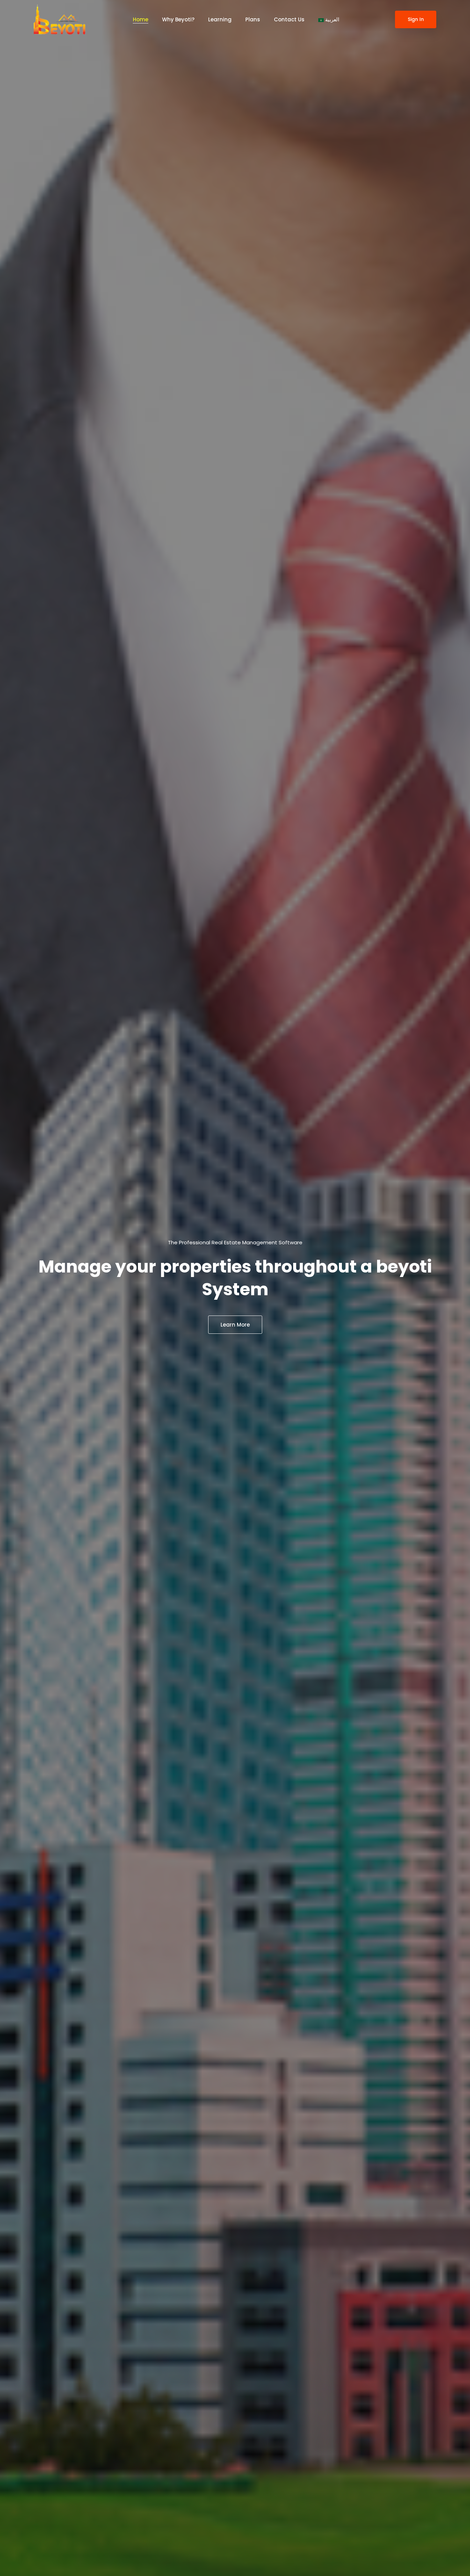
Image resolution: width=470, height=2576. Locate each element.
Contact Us (289, 19)
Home (141, 19)
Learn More (235, 1325)
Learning (220, 19)
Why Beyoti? (178, 19)
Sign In (416, 19)
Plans (253, 19)
